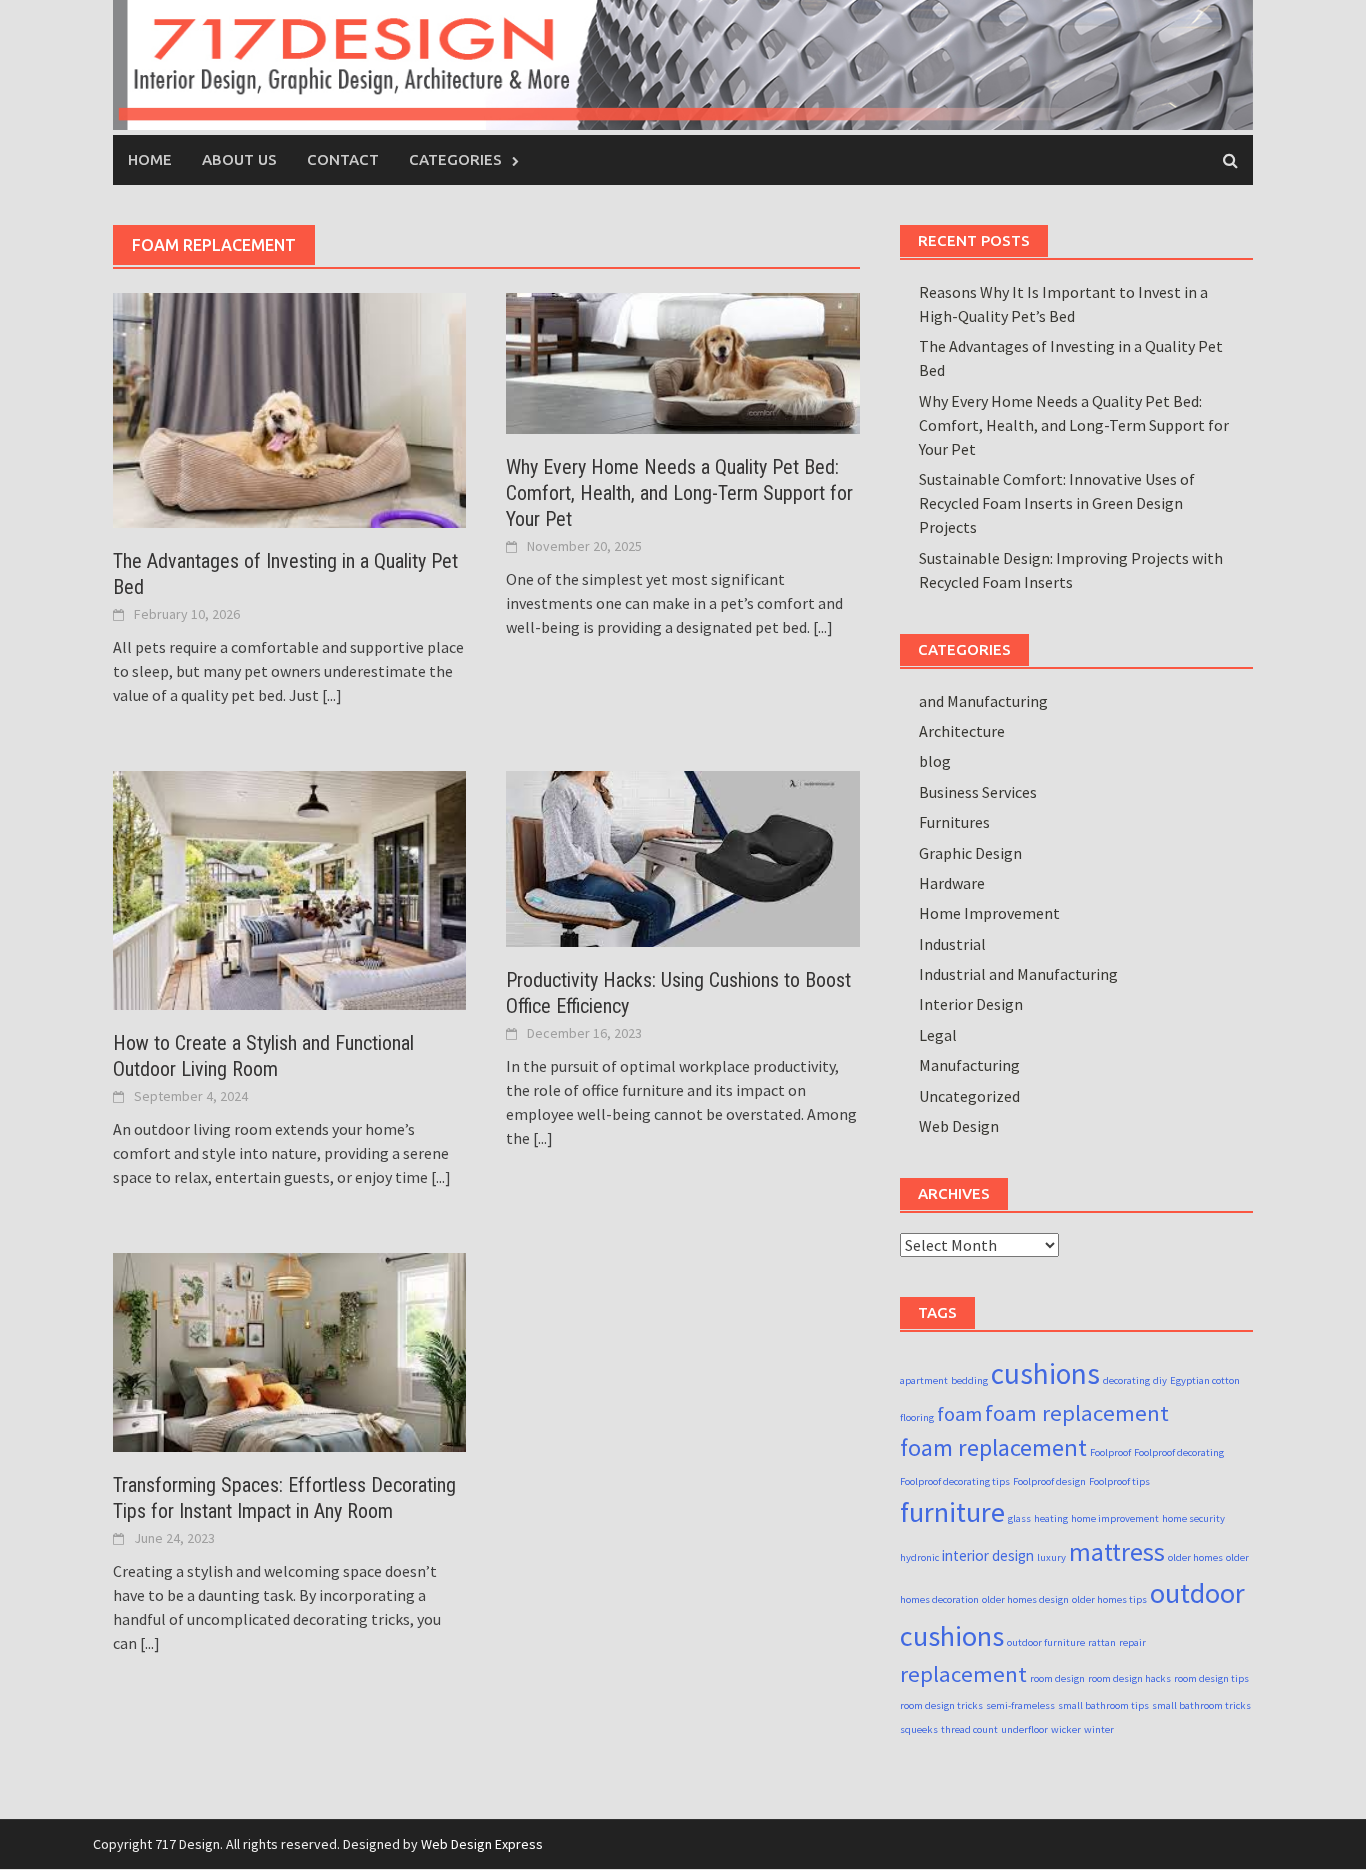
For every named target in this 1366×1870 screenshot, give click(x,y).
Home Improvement (989, 913)
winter (1099, 1729)
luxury (1051, 1557)
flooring (917, 1417)
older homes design (1025, 1599)
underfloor (1024, 1729)
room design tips (1211, 1678)
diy (1160, 1380)
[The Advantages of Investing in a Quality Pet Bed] (289, 408)
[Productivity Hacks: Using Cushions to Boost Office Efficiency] (682, 857)
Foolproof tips (1119, 1481)
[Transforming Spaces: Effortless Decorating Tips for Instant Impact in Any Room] (289, 1350)
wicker (1066, 1729)
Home (150, 159)
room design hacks (1129, 1678)
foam (959, 1414)
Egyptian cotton (1205, 1380)
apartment (924, 1380)
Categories (455, 159)
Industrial (952, 944)
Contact (343, 159)
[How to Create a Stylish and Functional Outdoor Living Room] (289, 888)
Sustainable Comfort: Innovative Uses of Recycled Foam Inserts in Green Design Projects (1057, 503)
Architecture (962, 731)
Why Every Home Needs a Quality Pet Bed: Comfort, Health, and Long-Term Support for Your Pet (679, 493)
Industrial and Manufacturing (1018, 974)
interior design (988, 1555)
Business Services (978, 792)
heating (1051, 1518)
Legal (938, 1035)
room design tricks (941, 1705)
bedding (969, 1380)
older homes (1195, 1557)
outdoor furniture (1046, 1642)
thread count (969, 1729)
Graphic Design (970, 853)
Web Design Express (482, 1844)
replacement (963, 1674)
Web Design (959, 1126)
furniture (952, 1512)
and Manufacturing (983, 701)
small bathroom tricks (1201, 1705)
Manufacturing (969, 1065)
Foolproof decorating (1179, 1452)
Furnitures (954, 822)
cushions (1045, 1373)
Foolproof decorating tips (955, 1481)
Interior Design (971, 1004)
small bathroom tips (1103, 1705)
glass (1019, 1518)
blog (935, 761)
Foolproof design (1049, 1481)
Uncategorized (969, 1096)
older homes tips (1109, 1599)
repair (1132, 1642)
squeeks (919, 1729)
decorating (1126, 1380)
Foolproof (1110, 1452)
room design (1057, 1678)
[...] (332, 695)
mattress (1117, 1552)
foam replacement (1077, 1413)
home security (1193, 1518)
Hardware (952, 883)
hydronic (919, 1557)
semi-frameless (1020, 1705)
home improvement (1115, 1518)
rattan (1102, 1642)
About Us (239, 159)
